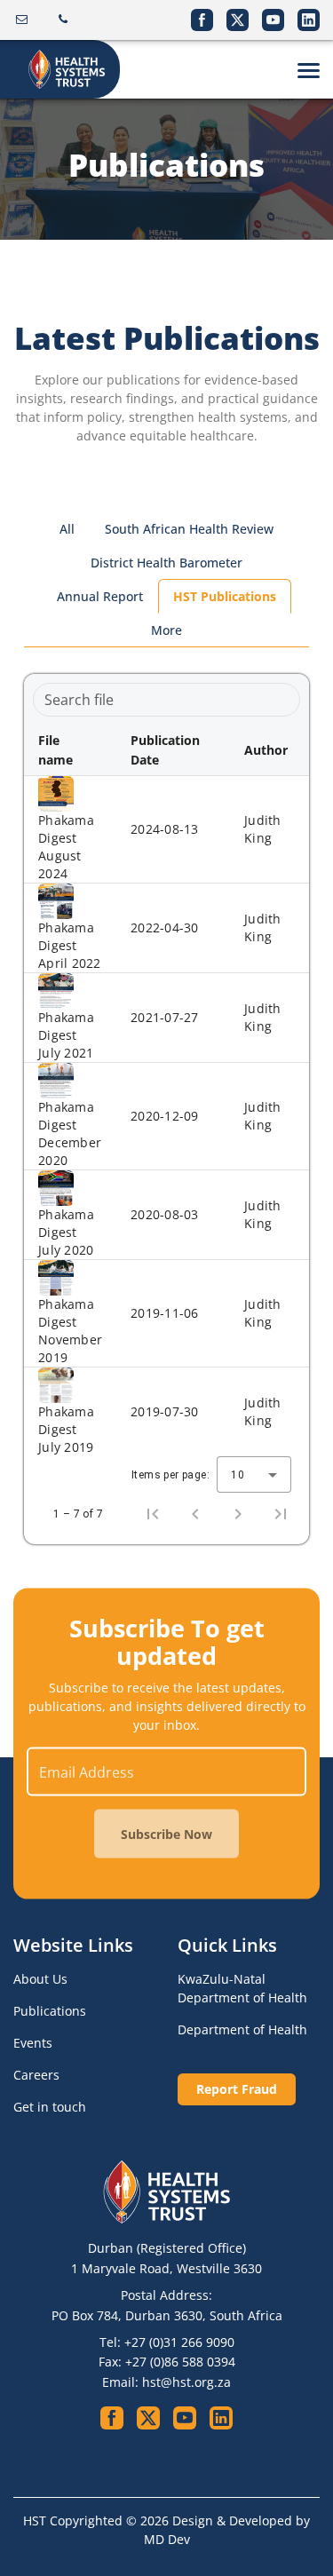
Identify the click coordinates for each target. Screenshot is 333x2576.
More (166, 630)
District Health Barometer (166, 563)
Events (33, 2043)
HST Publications (225, 596)
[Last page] (281, 1514)
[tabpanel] (166, 1109)
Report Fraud (237, 2089)
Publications (50, 2011)
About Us (40, 1979)
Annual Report (100, 596)
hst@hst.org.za (186, 2382)
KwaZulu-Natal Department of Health (242, 1988)
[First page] (153, 1514)
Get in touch (50, 2107)
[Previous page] (195, 1514)
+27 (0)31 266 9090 (179, 2342)
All (67, 529)
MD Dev (167, 2539)
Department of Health (242, 2029)
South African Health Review (189, 529)
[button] (70, 750)
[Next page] (238, 1514)
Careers (36, 2075)
